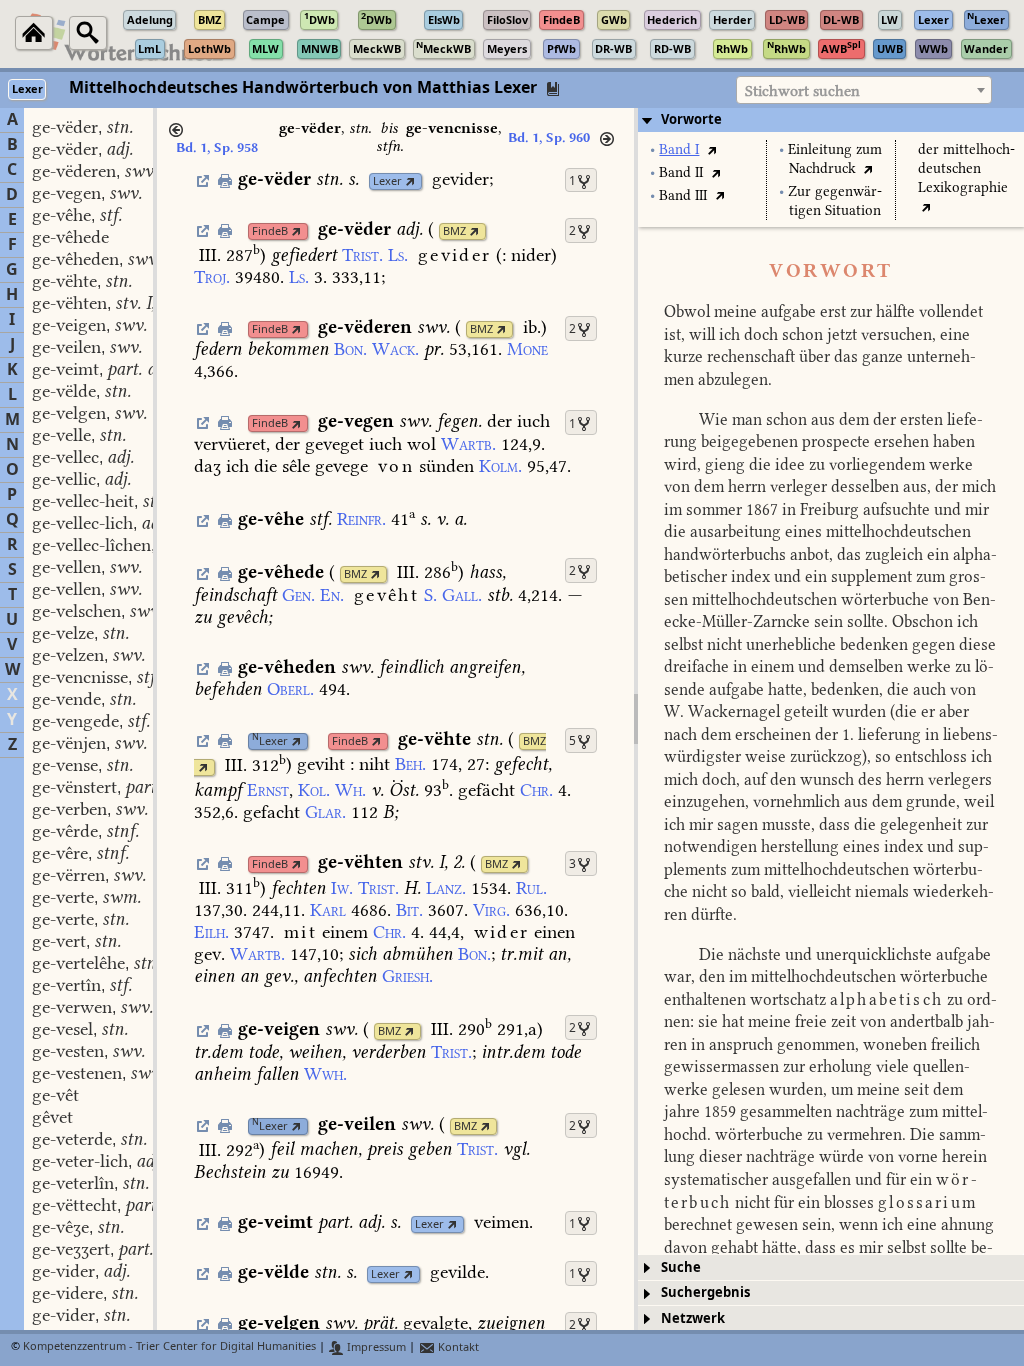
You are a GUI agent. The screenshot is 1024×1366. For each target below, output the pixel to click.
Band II (681, 172)
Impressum (375, 1347)
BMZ (454, 231)
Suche (681, 1267)
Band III (683, 195)
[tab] (831, 120)
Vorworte (691, 119)
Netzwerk (693, 1318)
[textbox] (864, 91)
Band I (679, 149)
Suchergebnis (705, 1292)
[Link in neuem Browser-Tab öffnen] (410, 181)
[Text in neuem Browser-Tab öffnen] (711, 149)
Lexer (387, 181)
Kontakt (457, 1347)
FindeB (270, 231)
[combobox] (864, 90)
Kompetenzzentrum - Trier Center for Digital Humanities (169, 1347)
